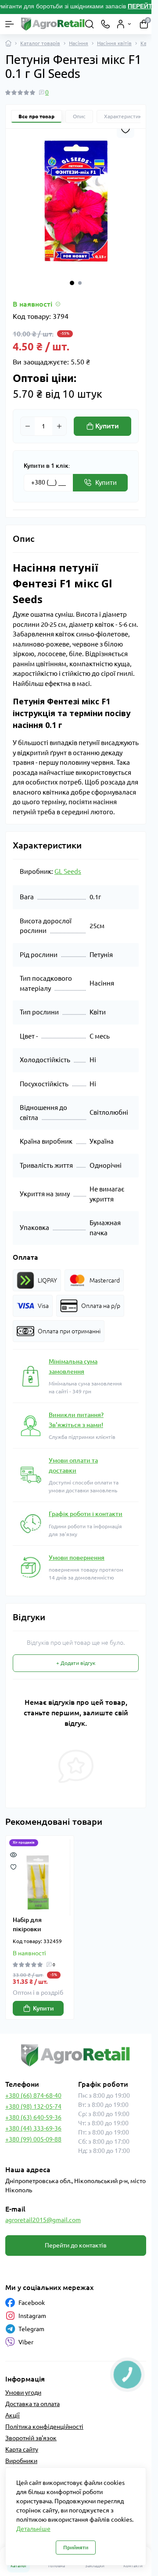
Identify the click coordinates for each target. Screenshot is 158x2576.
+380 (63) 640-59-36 (33, 2117)
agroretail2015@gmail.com (43, 2220)
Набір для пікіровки (27, 1924)
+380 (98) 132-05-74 (33, 2106)
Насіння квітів (114, 43)
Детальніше (33, 2529)
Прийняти (76, 2547)
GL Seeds (68, 871)
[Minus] (28, 426)
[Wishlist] (13, 1866)
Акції (13, 2415)
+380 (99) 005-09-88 (33, 2139)
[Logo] (53, 24)
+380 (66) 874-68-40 (33, 2095)
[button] (72, 283)
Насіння (79, 43)
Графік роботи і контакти (86, 1514)
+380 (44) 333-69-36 (33, 2128)
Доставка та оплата (32, 2404)
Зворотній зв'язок (31, 2438)
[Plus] (59, 426)
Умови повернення (77, 1558)
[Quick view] (13, 1854)
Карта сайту (22, 2449)
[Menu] (10, 24)
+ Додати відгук (76, 1663)
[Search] (90, 24)
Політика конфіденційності (44, 2427)
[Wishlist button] (126, 129)
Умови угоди (23, 2392)
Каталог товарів (40, 43)
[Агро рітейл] (76, 2055)
